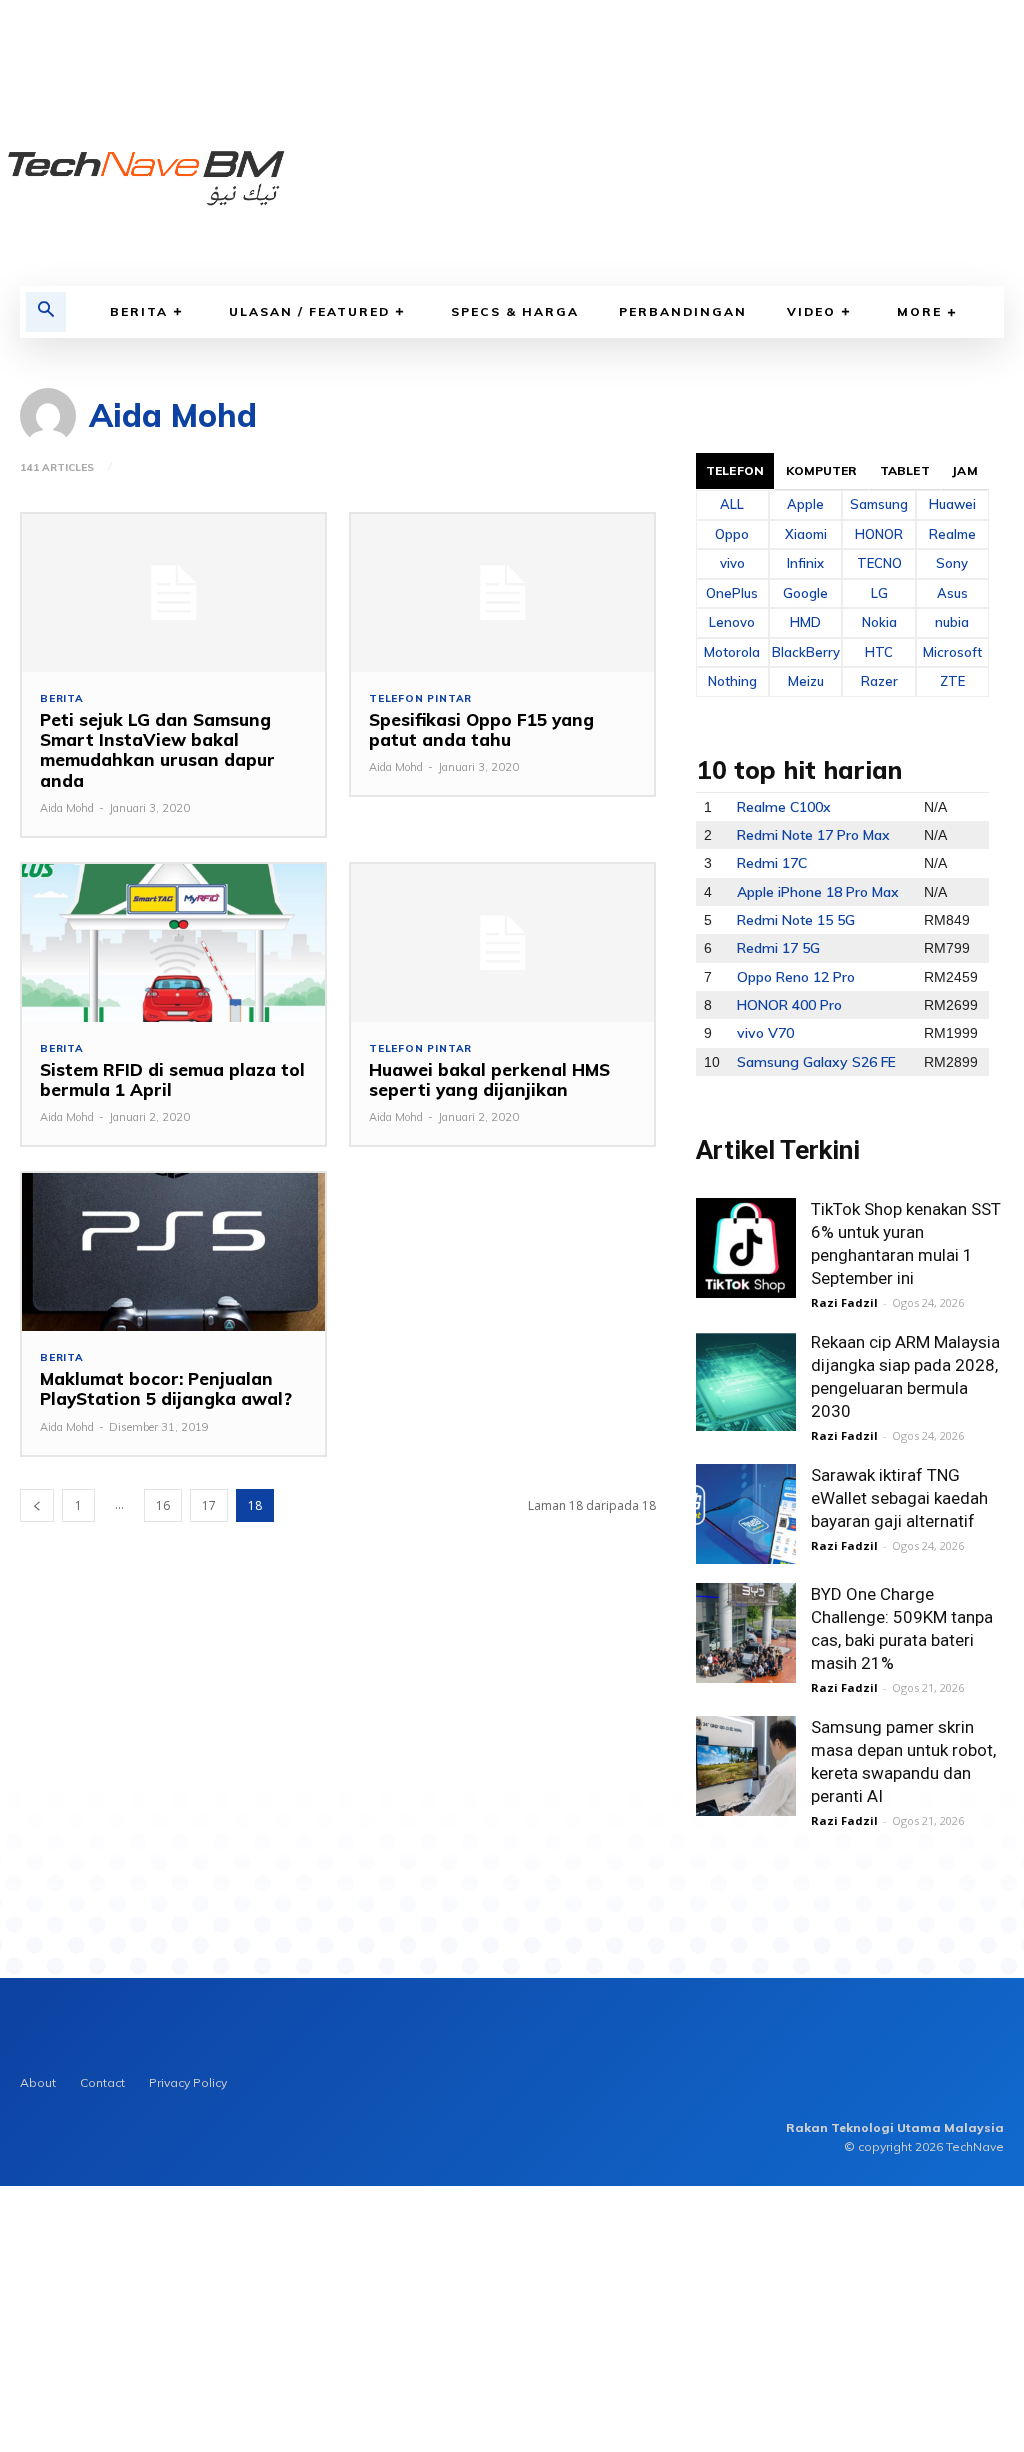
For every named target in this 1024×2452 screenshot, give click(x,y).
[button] (46, 312)
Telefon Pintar (420, 699)
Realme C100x (784, 807)
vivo (732, 563)
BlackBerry (806, 652)
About (38, 2082)
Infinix (805, 563)
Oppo (732, 534)
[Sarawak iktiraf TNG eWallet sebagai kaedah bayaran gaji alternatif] (746, 1514)
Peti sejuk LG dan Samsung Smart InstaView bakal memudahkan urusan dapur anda (157, 750)
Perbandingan (683, 311)
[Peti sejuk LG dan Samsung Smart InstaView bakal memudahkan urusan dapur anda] (173, 593)
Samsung (879, 504)
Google (805, 593)
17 (209, 1505)
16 (163, 1505)
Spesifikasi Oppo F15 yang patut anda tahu (481, 729)
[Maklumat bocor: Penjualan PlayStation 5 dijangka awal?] (173, 1252)
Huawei (952, 504)
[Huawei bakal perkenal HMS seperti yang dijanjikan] (502, 943)
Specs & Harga (515, 311)
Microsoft (952, 652)
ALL (732, 504)
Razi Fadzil (844, 1302)
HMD (805, 622)
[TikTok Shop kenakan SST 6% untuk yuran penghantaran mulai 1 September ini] (746, 1248)
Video (811, 311)
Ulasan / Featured (309, 311)
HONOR (879, 534)
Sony (952, 563)
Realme (952, 534)
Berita (139, 311)
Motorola (732, 652)
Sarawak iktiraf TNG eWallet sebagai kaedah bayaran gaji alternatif (899, 1498)
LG (879, 593)
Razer (879, 681)
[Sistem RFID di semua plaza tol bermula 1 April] (173, 943)
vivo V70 (765, 1033)
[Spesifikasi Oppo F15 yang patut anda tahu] (502, 593)
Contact (102, 2082)
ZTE (952, 681)
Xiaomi (806, 534)
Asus (952, 593)
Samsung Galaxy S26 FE (816, 1062)
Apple (805, 504)
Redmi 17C (772, 863)
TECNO (879, 563)
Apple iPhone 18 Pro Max (818, 892)
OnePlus (732, 593)
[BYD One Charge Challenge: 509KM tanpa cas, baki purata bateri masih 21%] (746, 1633)
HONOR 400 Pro (789, 1005)
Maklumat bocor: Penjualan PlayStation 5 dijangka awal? (166, 1388)
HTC (879, 652)
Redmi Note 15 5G (796, 920)
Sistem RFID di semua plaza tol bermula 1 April (172, 1079)
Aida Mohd (67, 808)
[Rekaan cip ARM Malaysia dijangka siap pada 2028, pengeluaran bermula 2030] (746, 1381)
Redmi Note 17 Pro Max (813, 835)
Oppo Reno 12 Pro (796, 977)
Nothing (732, 681)
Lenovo (732, 622)
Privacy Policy (188, 2082)
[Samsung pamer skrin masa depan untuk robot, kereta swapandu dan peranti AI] (746, 1766)
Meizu (806, 681)
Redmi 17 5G (778, 948)
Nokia (879, 622)
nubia (952, 622)
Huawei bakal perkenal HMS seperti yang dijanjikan (489, 1079)
